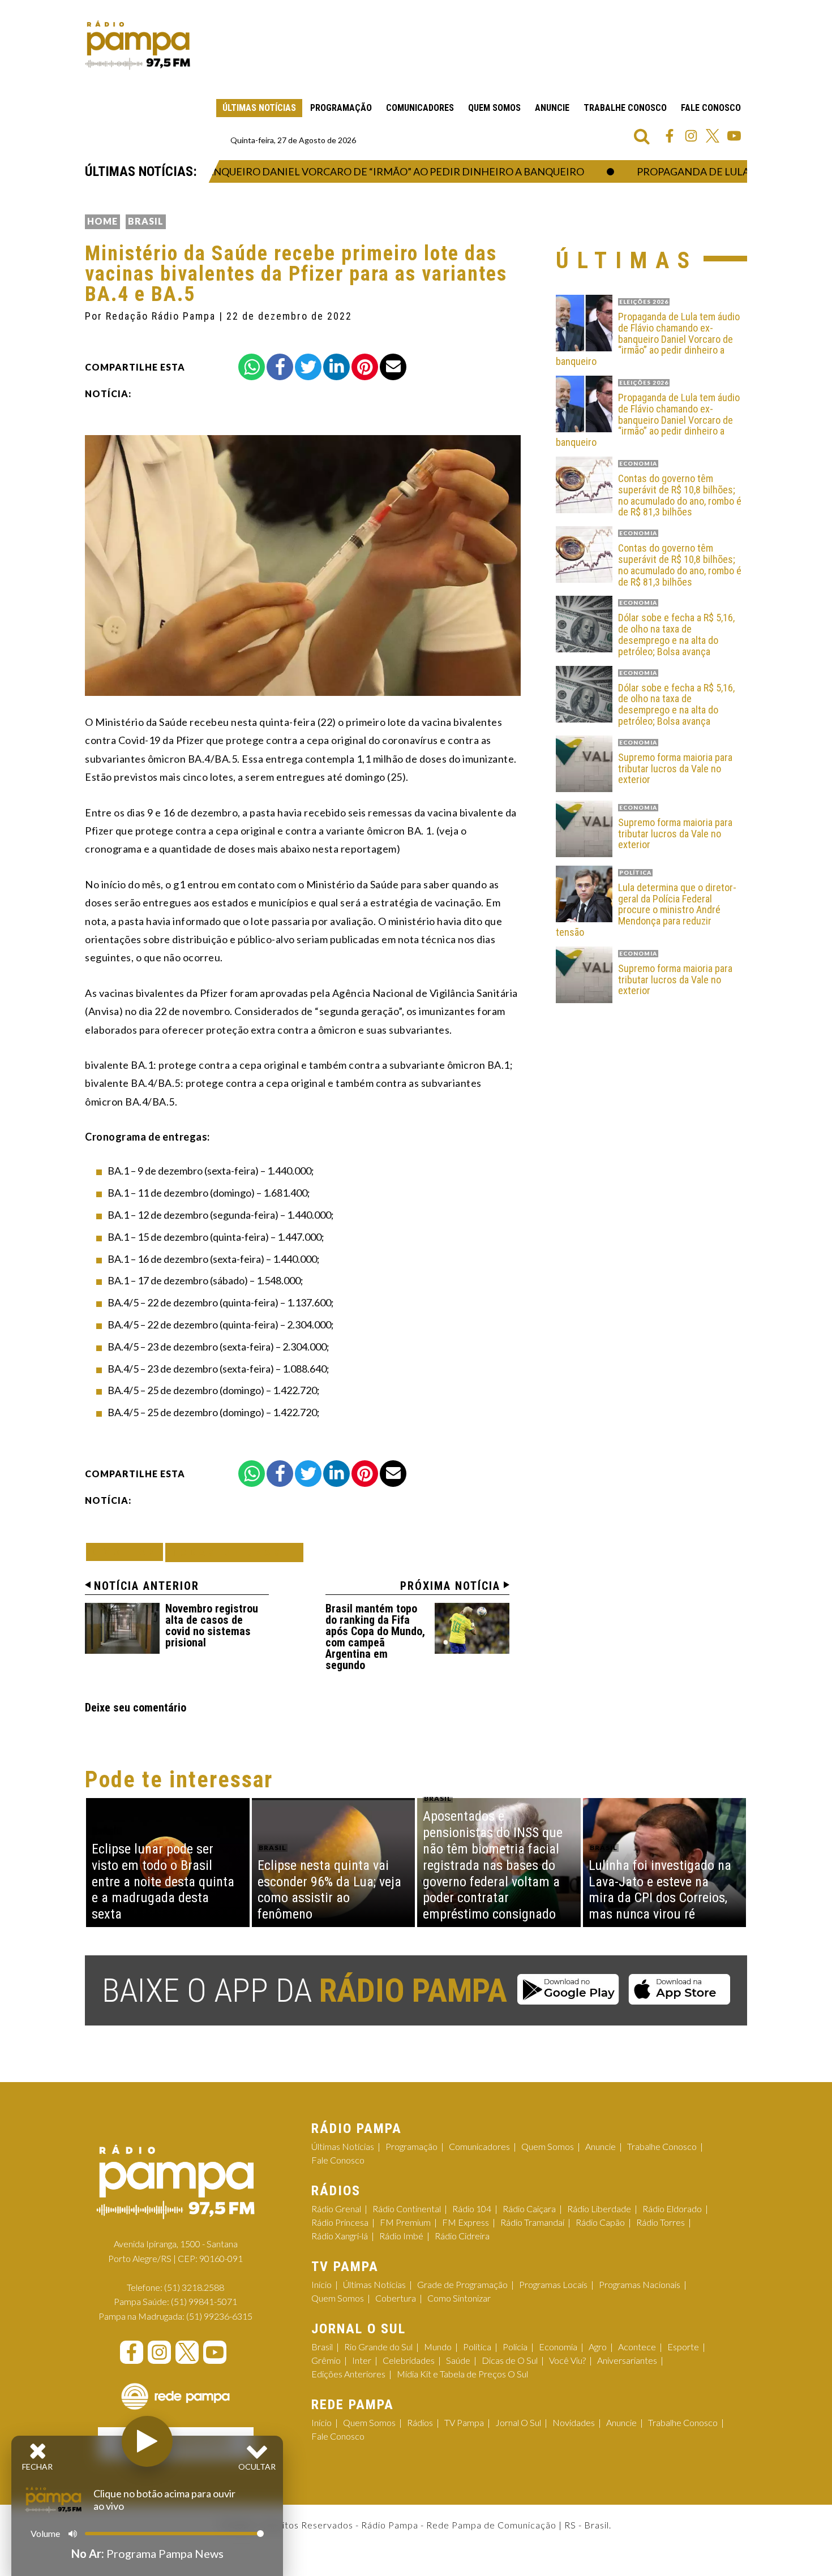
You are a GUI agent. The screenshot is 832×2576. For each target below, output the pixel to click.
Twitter (713, 136)
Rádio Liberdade (599, 2209)
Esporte (683, 2347)
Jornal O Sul (518, 2422)
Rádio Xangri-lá (340, 2236)
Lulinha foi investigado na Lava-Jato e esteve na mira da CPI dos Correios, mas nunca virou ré (660, 1890)
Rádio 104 (472, 2209)
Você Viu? (567, 2360)
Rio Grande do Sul (378, 2347)
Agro (598, 2347)
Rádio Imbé (401, 2236)
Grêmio (326, 2360)
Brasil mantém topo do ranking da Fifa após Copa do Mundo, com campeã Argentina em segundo (375, 1637)
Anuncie (552, 108)
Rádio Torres (661, 2222)
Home (102, 221)
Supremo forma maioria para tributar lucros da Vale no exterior (675, 769)
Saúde (458, 2360)
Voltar (128, 1552)
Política (477, 2347)
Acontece (637, 2347)
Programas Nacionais (640, 2284)
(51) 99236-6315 (219, 2316)
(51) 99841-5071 (204, 2301)
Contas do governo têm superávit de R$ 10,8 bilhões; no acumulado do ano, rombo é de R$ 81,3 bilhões (680, 495)
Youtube (734, 136)
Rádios (420, 2422)
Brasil (146, 221)
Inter (362, 2360)
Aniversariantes (627, 2360)
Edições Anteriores (348, 2374)
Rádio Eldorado (672, 2209)
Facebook (670, 136)
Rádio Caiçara (529, 2209)
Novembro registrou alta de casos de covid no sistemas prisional (212, 1625)
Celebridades (409, 2360)
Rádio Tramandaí (532, 2222)
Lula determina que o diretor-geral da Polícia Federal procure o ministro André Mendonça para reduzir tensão (646, 910)
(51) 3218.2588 (194, 2287)
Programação (341, 108)
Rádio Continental (407, 2209)
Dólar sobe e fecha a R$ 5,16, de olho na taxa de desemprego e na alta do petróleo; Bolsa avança (676, 635)
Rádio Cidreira (462, 2236)
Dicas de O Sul (510, 2360)
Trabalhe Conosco (625, 108)
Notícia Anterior (147, 1586)
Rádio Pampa (138, 45)
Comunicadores (420, 108)
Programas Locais (553, 2284)
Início (321, 2284)
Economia (558, 2347)
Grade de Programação (462, 2284)
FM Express (466, 2222)
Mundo (438, 2347)
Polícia (515, 2347)
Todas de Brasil (234, 1552)
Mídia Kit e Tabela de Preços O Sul (462, 2374)
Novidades (574, 2422)
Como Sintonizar (459, 2298)
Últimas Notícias (259, 108)
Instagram (691, 136)
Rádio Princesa (340, 2222)
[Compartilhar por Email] (393, 367)
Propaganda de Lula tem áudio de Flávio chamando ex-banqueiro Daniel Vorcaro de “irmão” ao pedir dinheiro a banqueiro (648, 339)
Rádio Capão (600, 2222)
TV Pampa (464, 2422)
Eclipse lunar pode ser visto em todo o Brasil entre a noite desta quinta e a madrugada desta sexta (163, 1882)
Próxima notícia (450, 1586)
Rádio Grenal (336, 2209)
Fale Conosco (711, 108)
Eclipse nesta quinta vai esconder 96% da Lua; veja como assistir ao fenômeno (329, 1890)
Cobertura (396, 2298)
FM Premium (405, 2222)
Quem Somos (494, 108)
